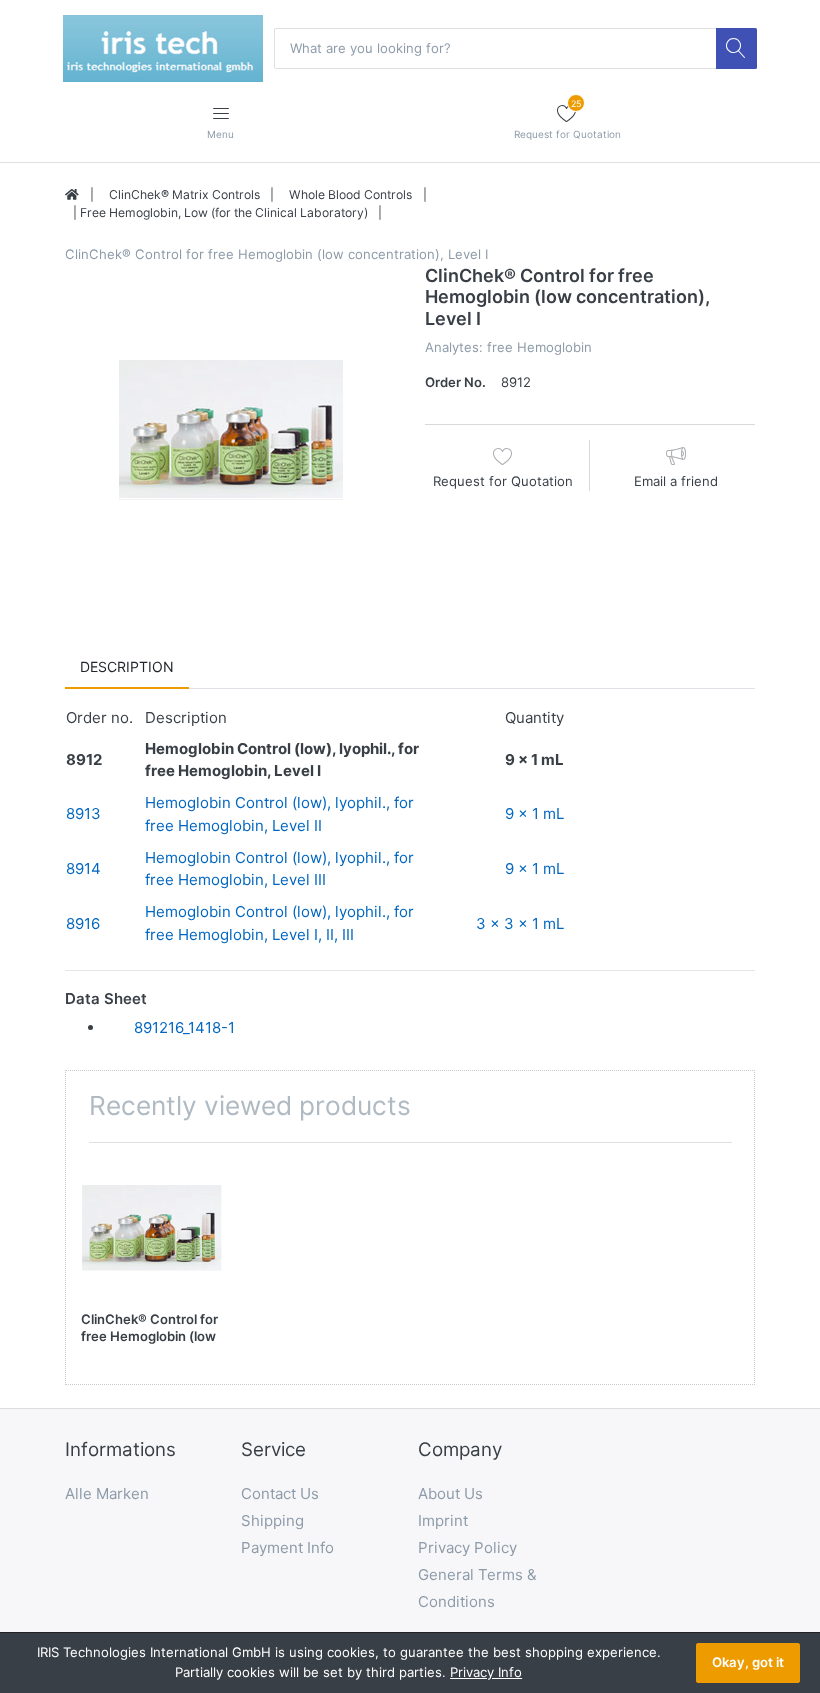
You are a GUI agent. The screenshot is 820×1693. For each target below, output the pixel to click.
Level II (297, 825)
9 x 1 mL (534, 813)
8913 (83, 813)
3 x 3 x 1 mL (520, 923)
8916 (83, 923)
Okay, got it (748, 1662)
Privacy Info (486, 1672)
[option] (230, 430)
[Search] (736, 48)
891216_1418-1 (184, 1027)
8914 (83, 868)
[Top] (72, 195)
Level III (299, 879)
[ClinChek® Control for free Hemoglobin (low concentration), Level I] (230, 430)
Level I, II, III (313, 934)
